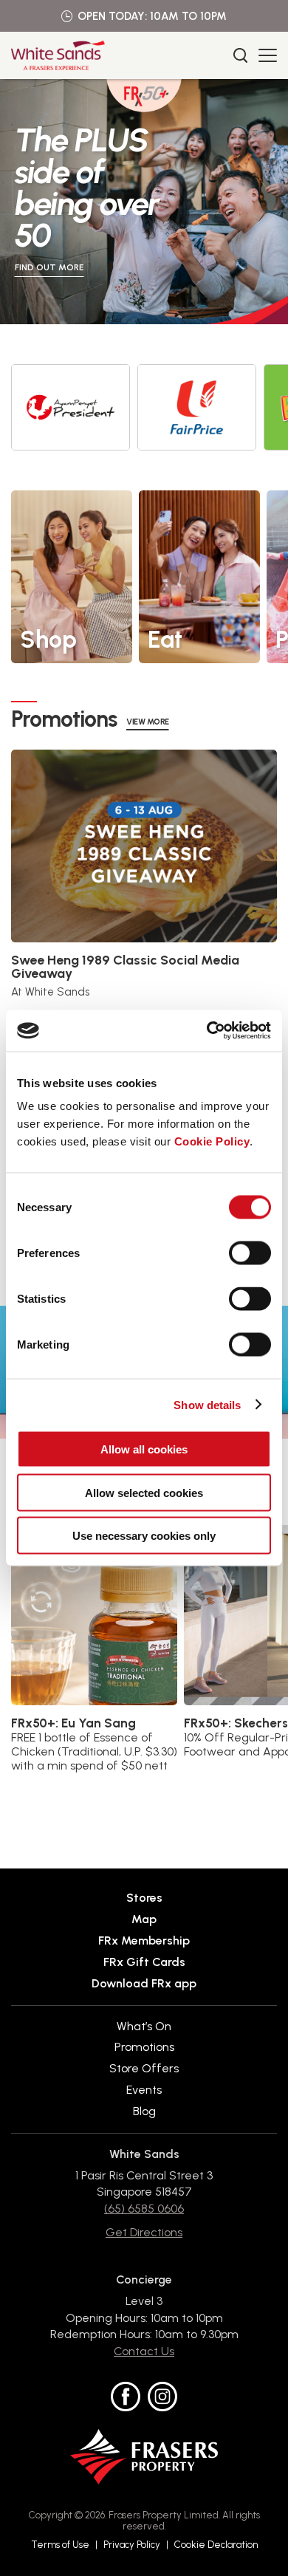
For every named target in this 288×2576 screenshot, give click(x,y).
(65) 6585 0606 (144, 2209)
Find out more (49, 267)
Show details (207, 1404)
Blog (144, 2111)
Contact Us (144, 2351)
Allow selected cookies (144, 1492)
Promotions (144, 2047)
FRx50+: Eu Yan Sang (73, 1723)
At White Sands (50, 992)
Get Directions (144, 2232)
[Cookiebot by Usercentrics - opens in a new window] (207, 1031)
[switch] (250, 1253)
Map (144, 1919)
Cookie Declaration (216, 2545)
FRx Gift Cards (144, 1962)
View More (148, 722)
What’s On (144, 2027)
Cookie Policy (212, 1141)
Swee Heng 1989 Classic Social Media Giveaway (125, 967)
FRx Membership (144, 1940)
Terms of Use (60, 2545)
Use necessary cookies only (144, 1536)
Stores (144, 1898)
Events (144, 2090)
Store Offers (144, 2068)
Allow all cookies (144, 1449)
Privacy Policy (132, 2545)
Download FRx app (144, 1983)
